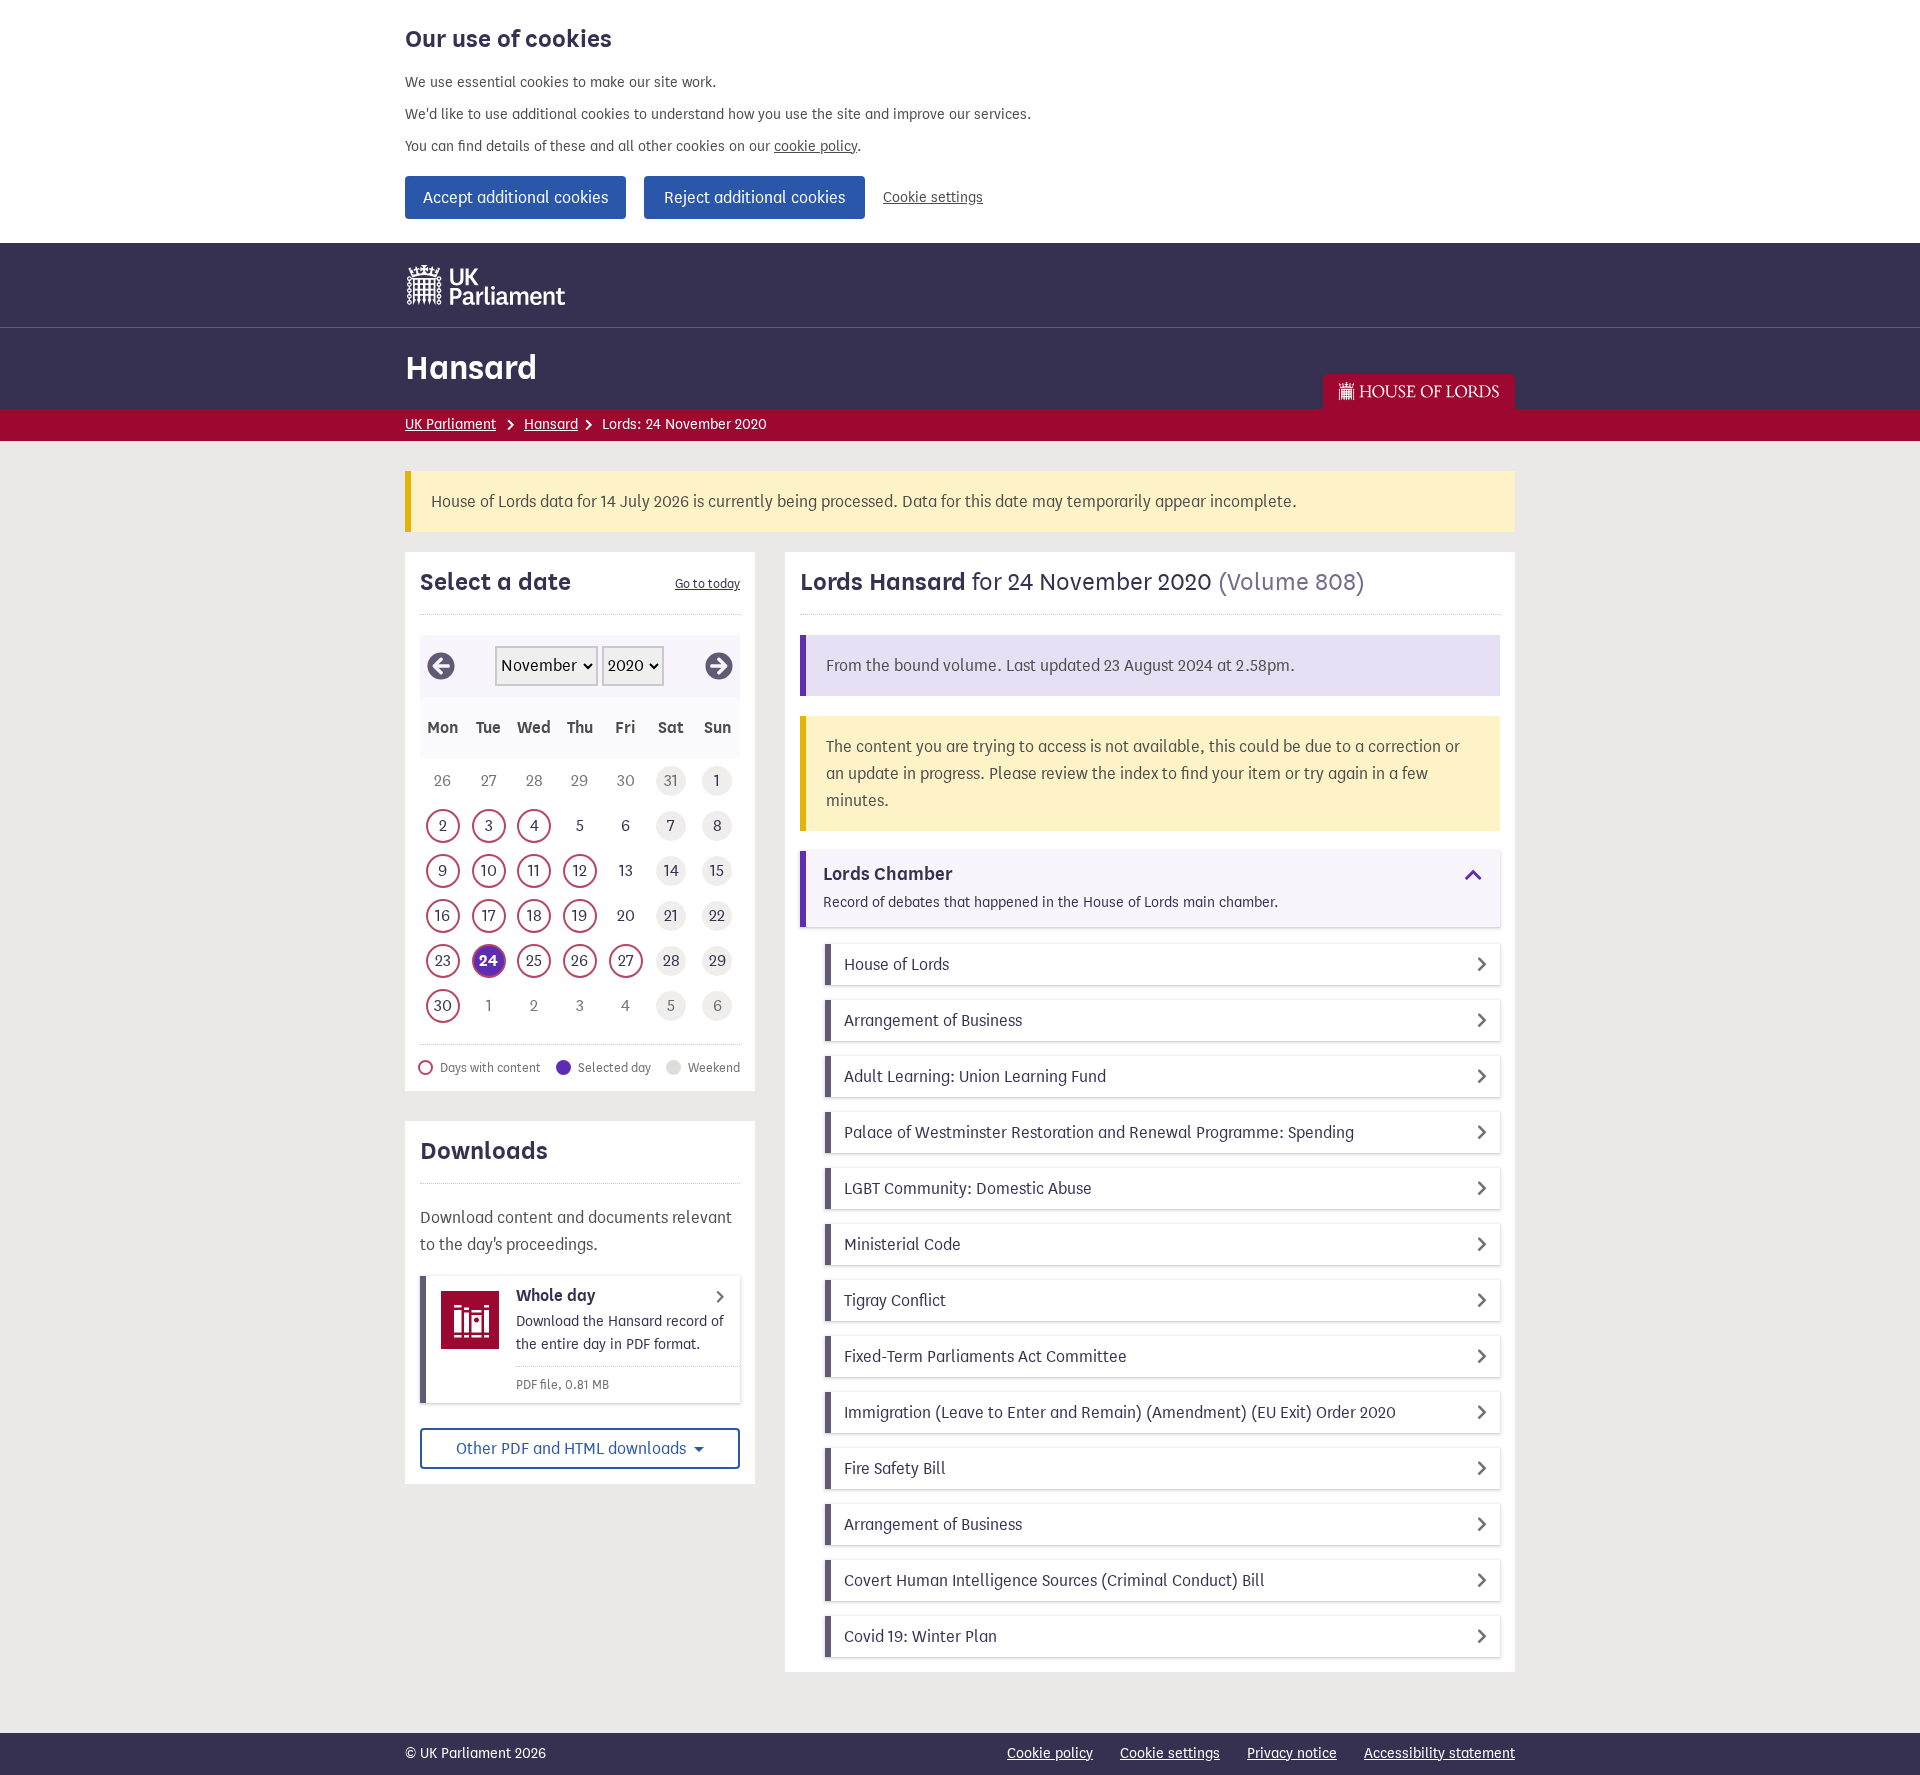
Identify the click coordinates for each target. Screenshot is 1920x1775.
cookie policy (815, 146)
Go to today (707, 584)
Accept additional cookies (515, 197)
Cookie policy (1050, 1753)
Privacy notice (1292, 1753)
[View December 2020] (719, 666)
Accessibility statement (1439, 1753)
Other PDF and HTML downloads (573, 1448)
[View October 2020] (441, 666)
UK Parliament (450, 424)
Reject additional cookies (754, 197)
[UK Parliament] (486, 285)
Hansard (471, 367)
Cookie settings (933, 197)
